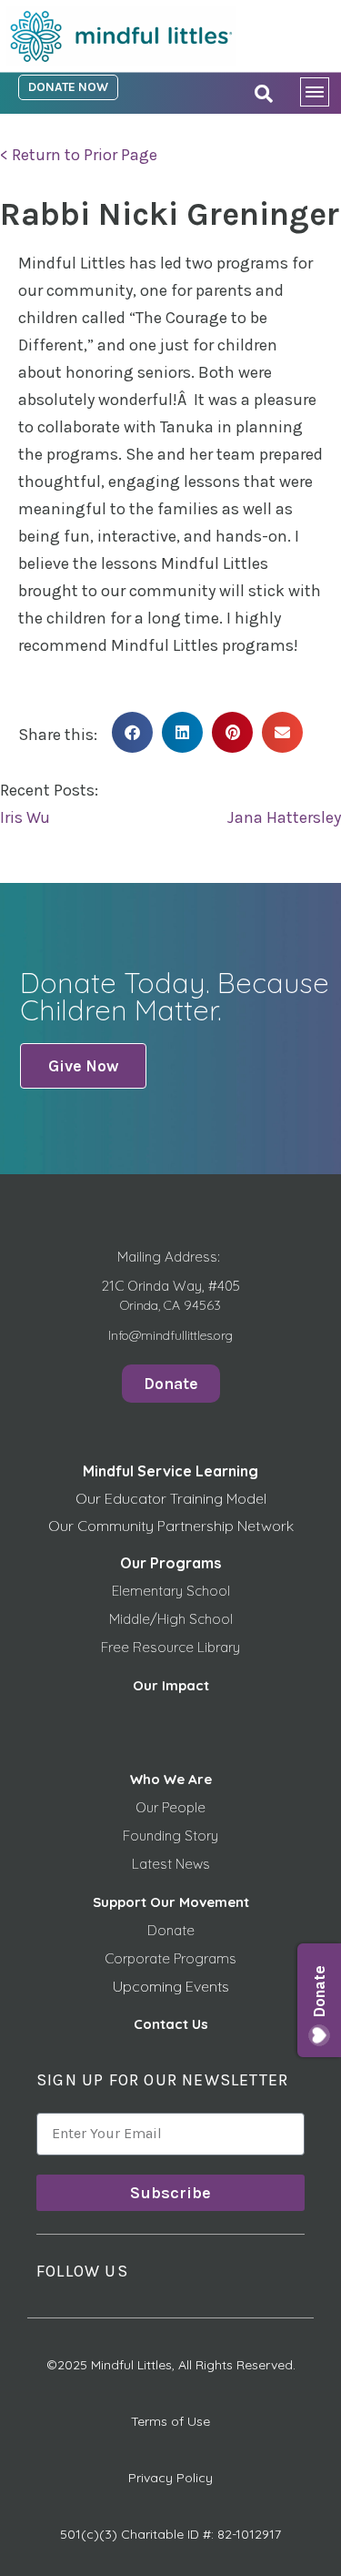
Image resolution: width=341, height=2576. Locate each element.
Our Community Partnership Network (171, 1526)
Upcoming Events (171, 1986)
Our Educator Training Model (171, 1498)
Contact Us (171, 2024)
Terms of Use (170, 2421)
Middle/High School (171, 1619)
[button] (132, 732)
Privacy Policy (170, 2478)
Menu (321, 96)
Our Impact (171, 1685)
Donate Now (68, 87)
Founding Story (170, 1836)
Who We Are (171, 1779)
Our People (170, 1807)
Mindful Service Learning (170, 1471)
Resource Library (186, 1647)
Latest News (171, 1864)
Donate (171, 1930)
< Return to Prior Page (79, 155)
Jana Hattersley (284, 817)
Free (117, 1647)
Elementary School (171, 1591)
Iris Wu (25, 817)
